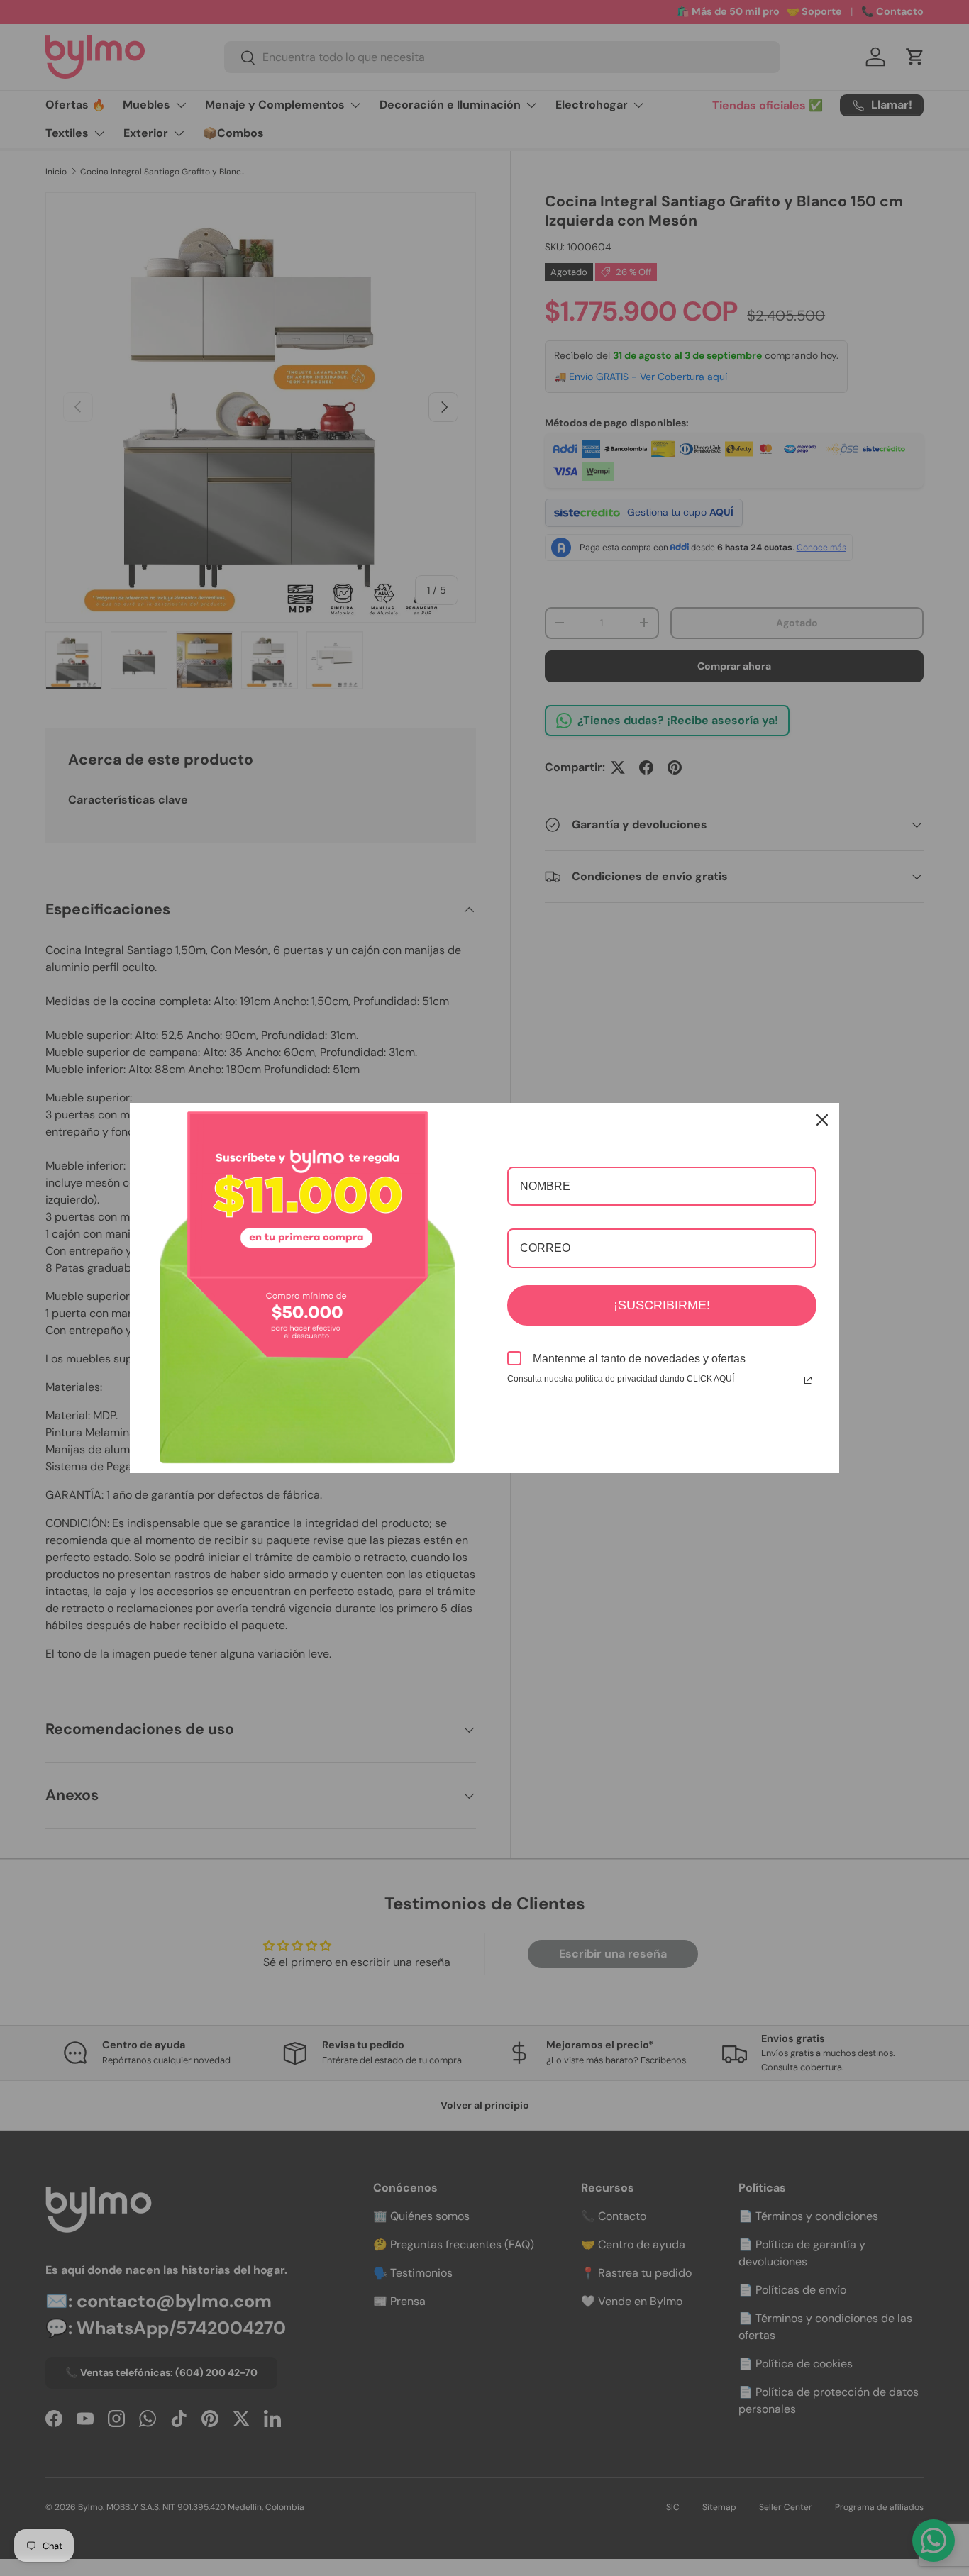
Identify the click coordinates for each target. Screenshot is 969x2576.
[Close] (822, 1120)
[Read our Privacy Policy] (808, 1380)
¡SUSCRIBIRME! (662, 1305)
